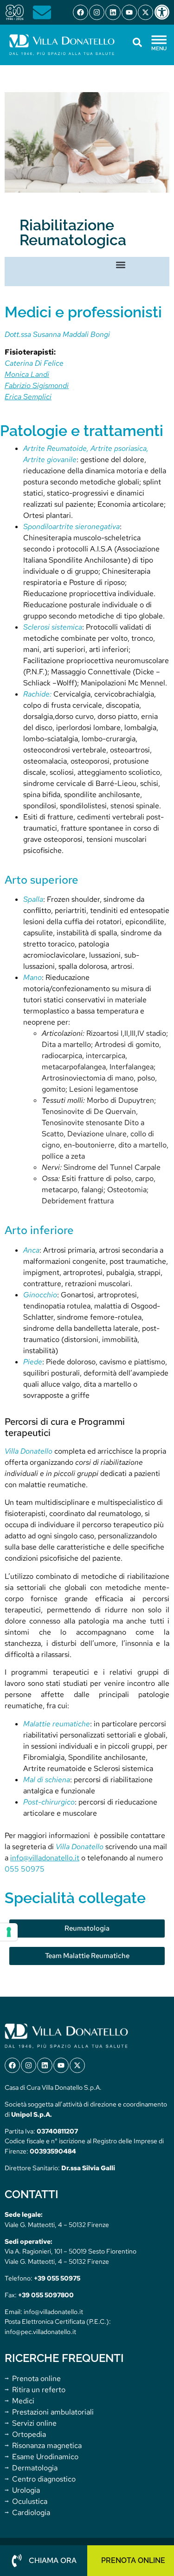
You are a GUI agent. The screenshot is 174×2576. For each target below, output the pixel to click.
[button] (121, 265)
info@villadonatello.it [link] (45, 1858)
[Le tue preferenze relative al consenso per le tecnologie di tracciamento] (9, 1932)
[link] (164, 12)
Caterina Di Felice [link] (34, 363)
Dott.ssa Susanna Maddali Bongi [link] (57, 334)
